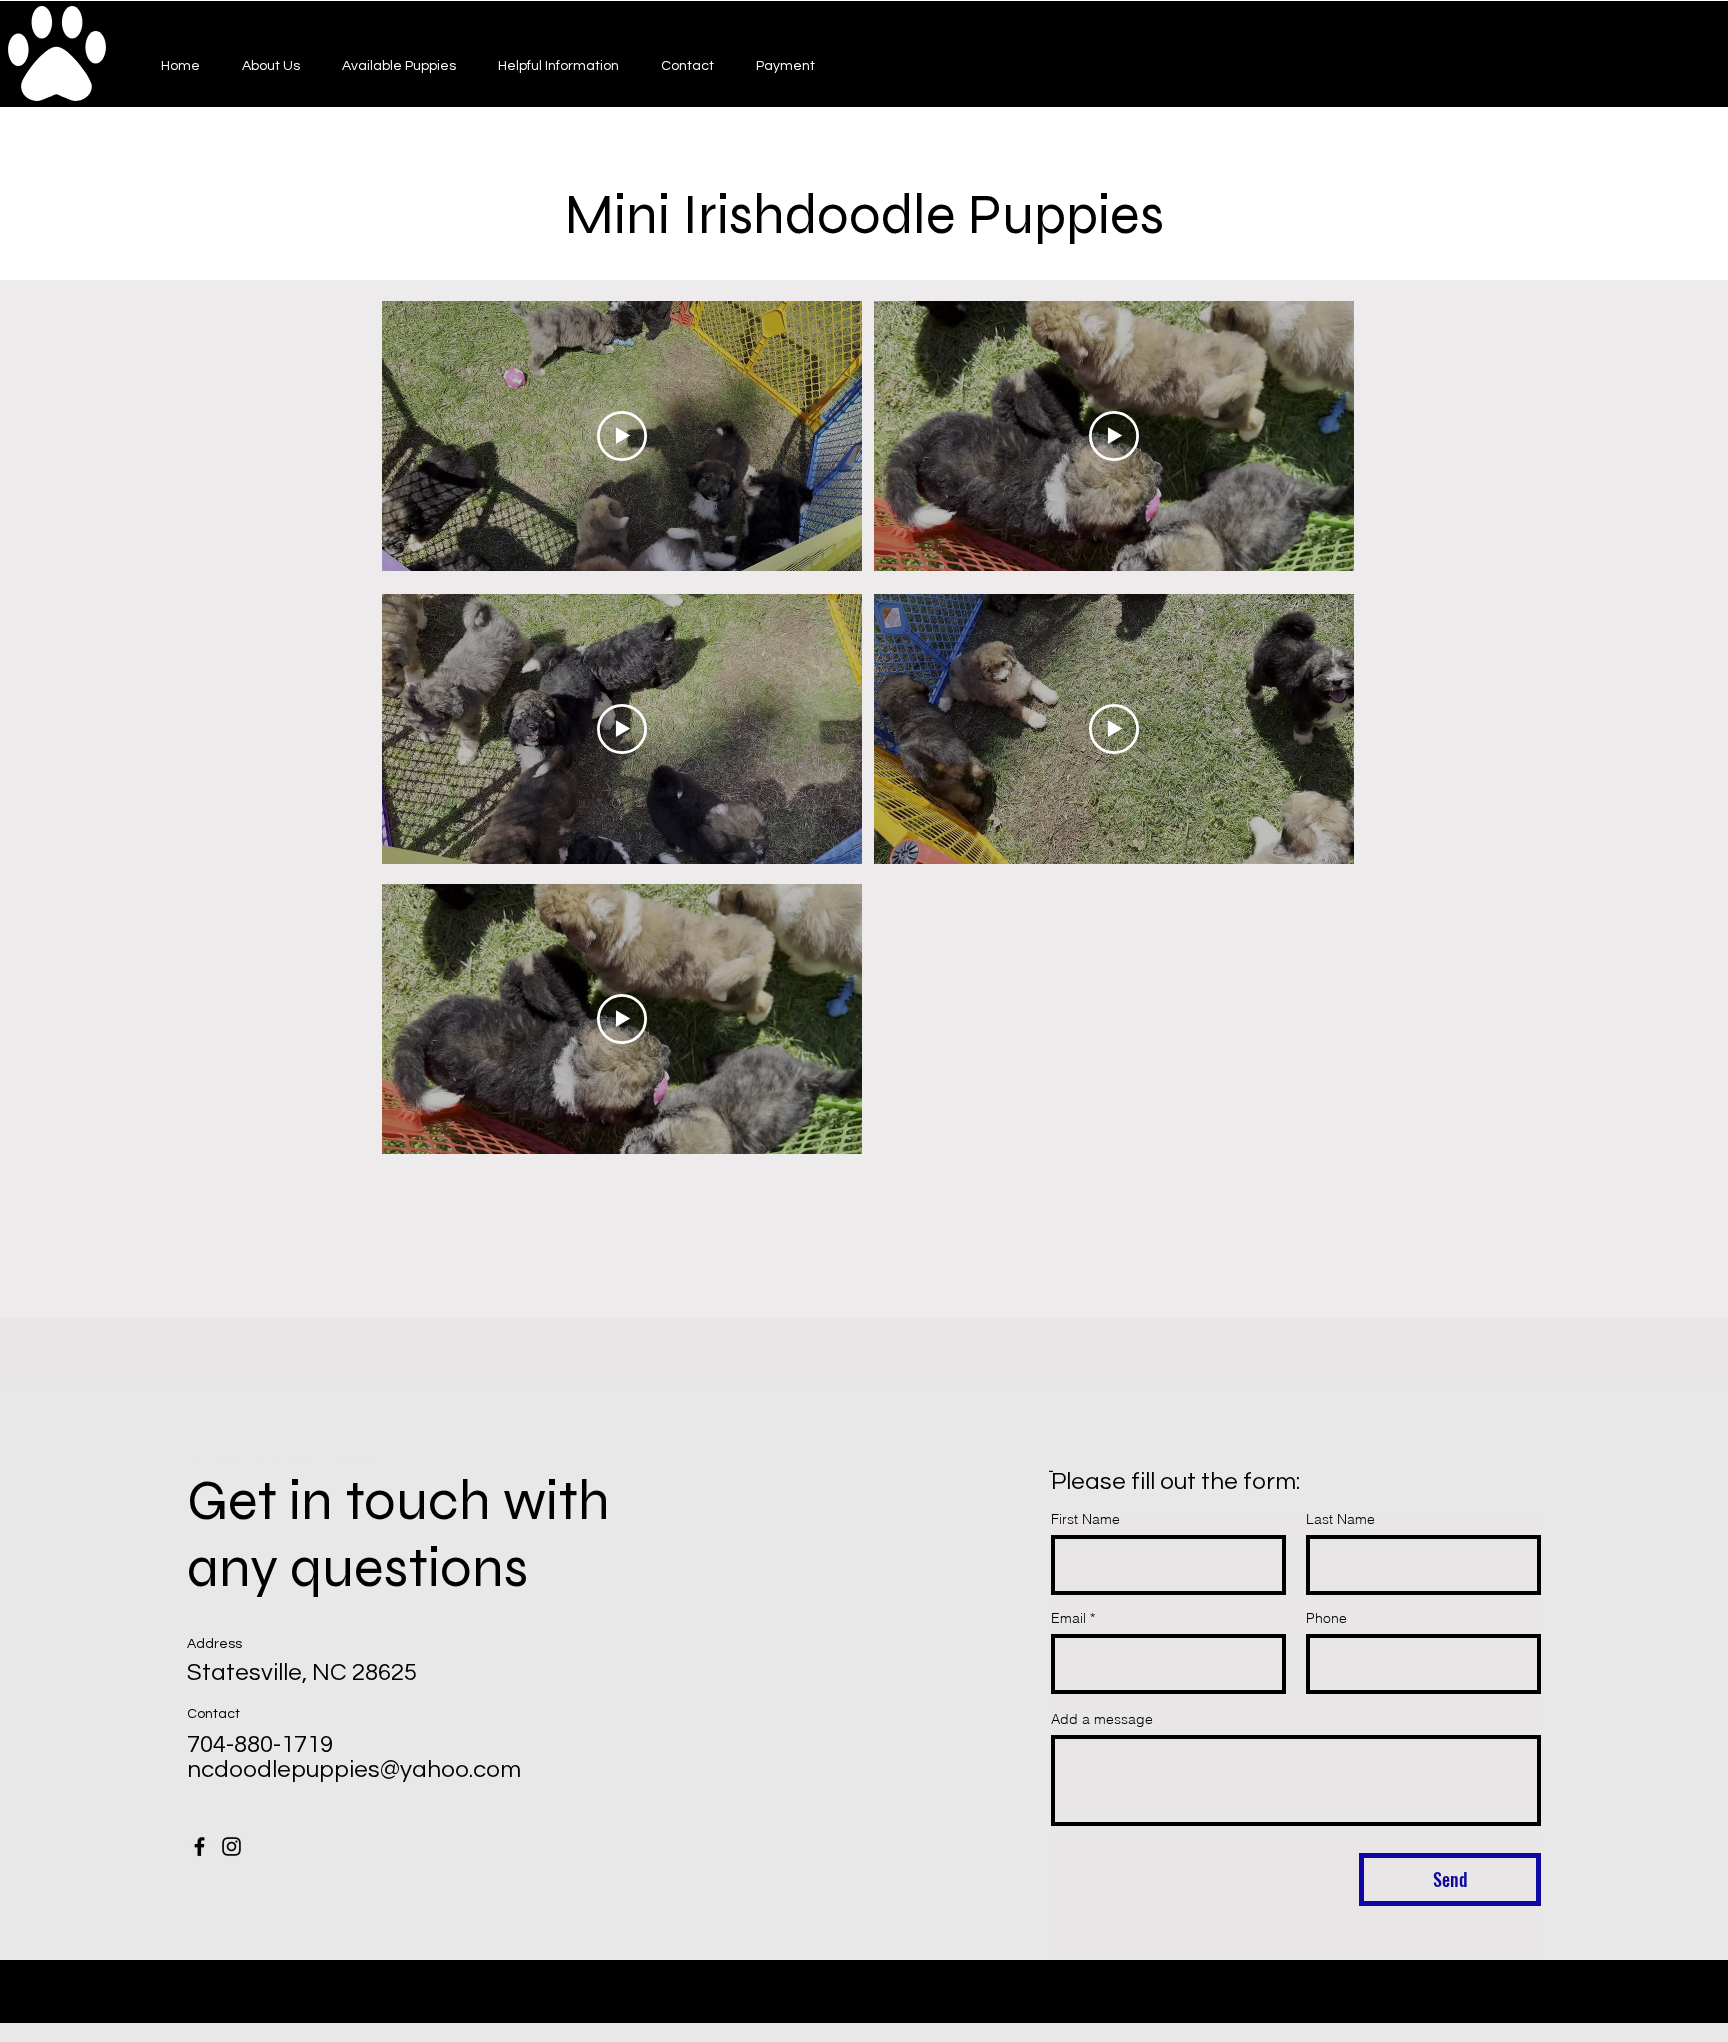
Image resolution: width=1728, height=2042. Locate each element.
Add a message (1102, 1719)
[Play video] (622, 436)
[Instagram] (231, 1846)
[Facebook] (199, 1846)
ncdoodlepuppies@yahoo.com (354, 1769)
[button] (399, 66)
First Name (1085, 1519)
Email (1068, 1618)
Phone (1326, 1618)
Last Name (1340, 1519)
